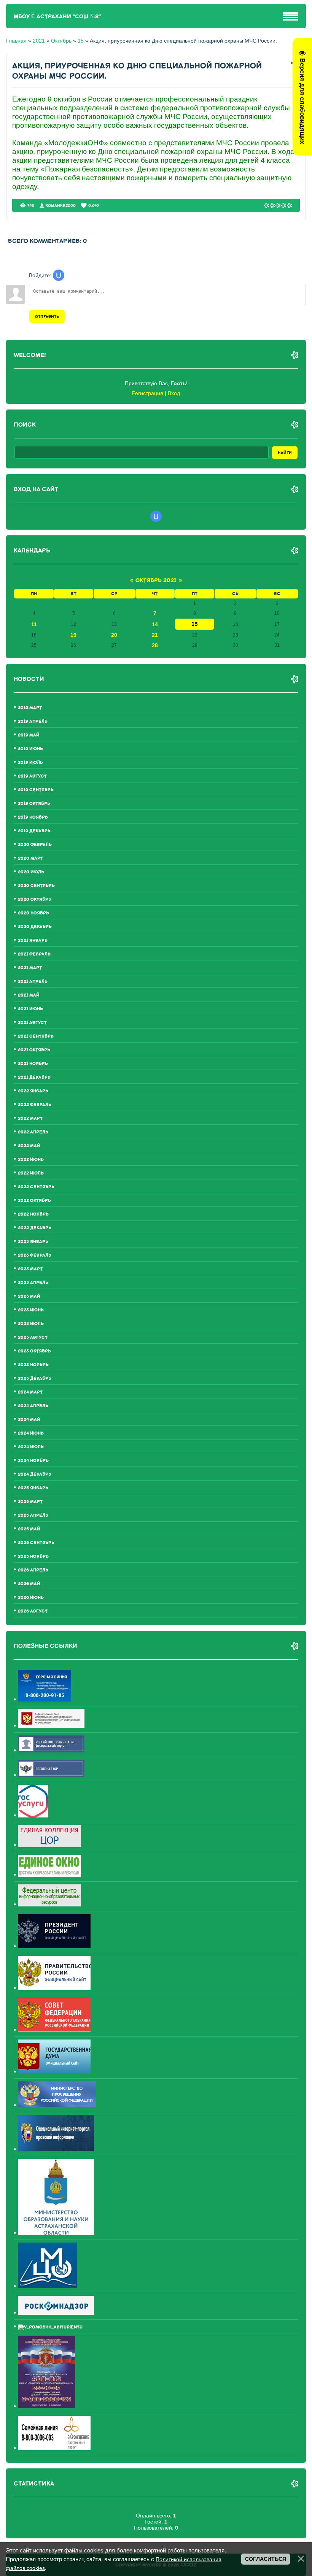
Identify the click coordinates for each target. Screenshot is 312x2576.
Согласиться (266, 2559)
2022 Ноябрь (33, 1214)
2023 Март (30, 1269)
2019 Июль (30, 763)
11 (34, 624)
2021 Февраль (34, 954)
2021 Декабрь (34, 1077)
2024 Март (30, 1392)
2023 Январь (33, 1242)
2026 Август (33, 1611)
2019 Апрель (33, 721)
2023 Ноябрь (33, 1365)
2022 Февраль (35, 1105)
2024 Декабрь (35, 1474)
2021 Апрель (33, 982)
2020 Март (30, 858)
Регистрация (148, 393)
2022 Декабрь (35, 1228)
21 (155, 635)
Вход (174, 393)
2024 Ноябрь (33, 1461)
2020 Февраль (35, 845)
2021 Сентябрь (36, 1036)
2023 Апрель (33, 1283)
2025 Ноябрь (33, 1556)
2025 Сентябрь (36, 1543)
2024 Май (29, 1420)
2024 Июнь (31, 1433)
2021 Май (29, 995)
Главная (16, 41)
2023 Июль (31, 1324)
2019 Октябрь (34, 804)
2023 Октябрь (34, 1351)
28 (155, 645)
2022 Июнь (31, 1159)
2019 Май (29, 735)
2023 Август (33, 1337)
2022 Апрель (33, 1132)
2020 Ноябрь (33, 913)
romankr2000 (60, 206)
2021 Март (30, 968)
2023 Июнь (31, 1310)
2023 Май (29, 1296)
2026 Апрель (33, 1570)
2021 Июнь (30, 1009)
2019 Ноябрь (33, 817)
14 (155, 624)
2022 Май (29, 1146)
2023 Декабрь (35, 1378)
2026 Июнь (31, 1598)
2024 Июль (31, 1447)
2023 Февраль (35, 1255)
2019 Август (32, 776)
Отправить (47, 317)
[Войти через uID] (59, 275)
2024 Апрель (33, 1406)
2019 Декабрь (34, 831)
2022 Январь (33, 1091)
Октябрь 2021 (156, 580)
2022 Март (30, 1118)
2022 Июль (31, 1173)
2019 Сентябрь (36, 790)
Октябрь (61, 41)
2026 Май (29, 1584)
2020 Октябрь (35, 899)
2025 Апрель (33, 1515)
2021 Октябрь (34, 1050)
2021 (39, 41)
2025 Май (29, 1529)
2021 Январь (33, 940)
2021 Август (32, 1023)
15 (81, 41)
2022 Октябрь (34, 1201)
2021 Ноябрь (33, 1064)
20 (114, 635)
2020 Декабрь (35, 927)
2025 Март (30, 1502)
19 (73, 635)
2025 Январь (33, 1488)
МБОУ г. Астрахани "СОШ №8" (57, 17)
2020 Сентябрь (36, 886)
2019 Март (30, 708)
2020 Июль (31, 872)
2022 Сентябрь (36, 1187)
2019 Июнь (30, 749)
